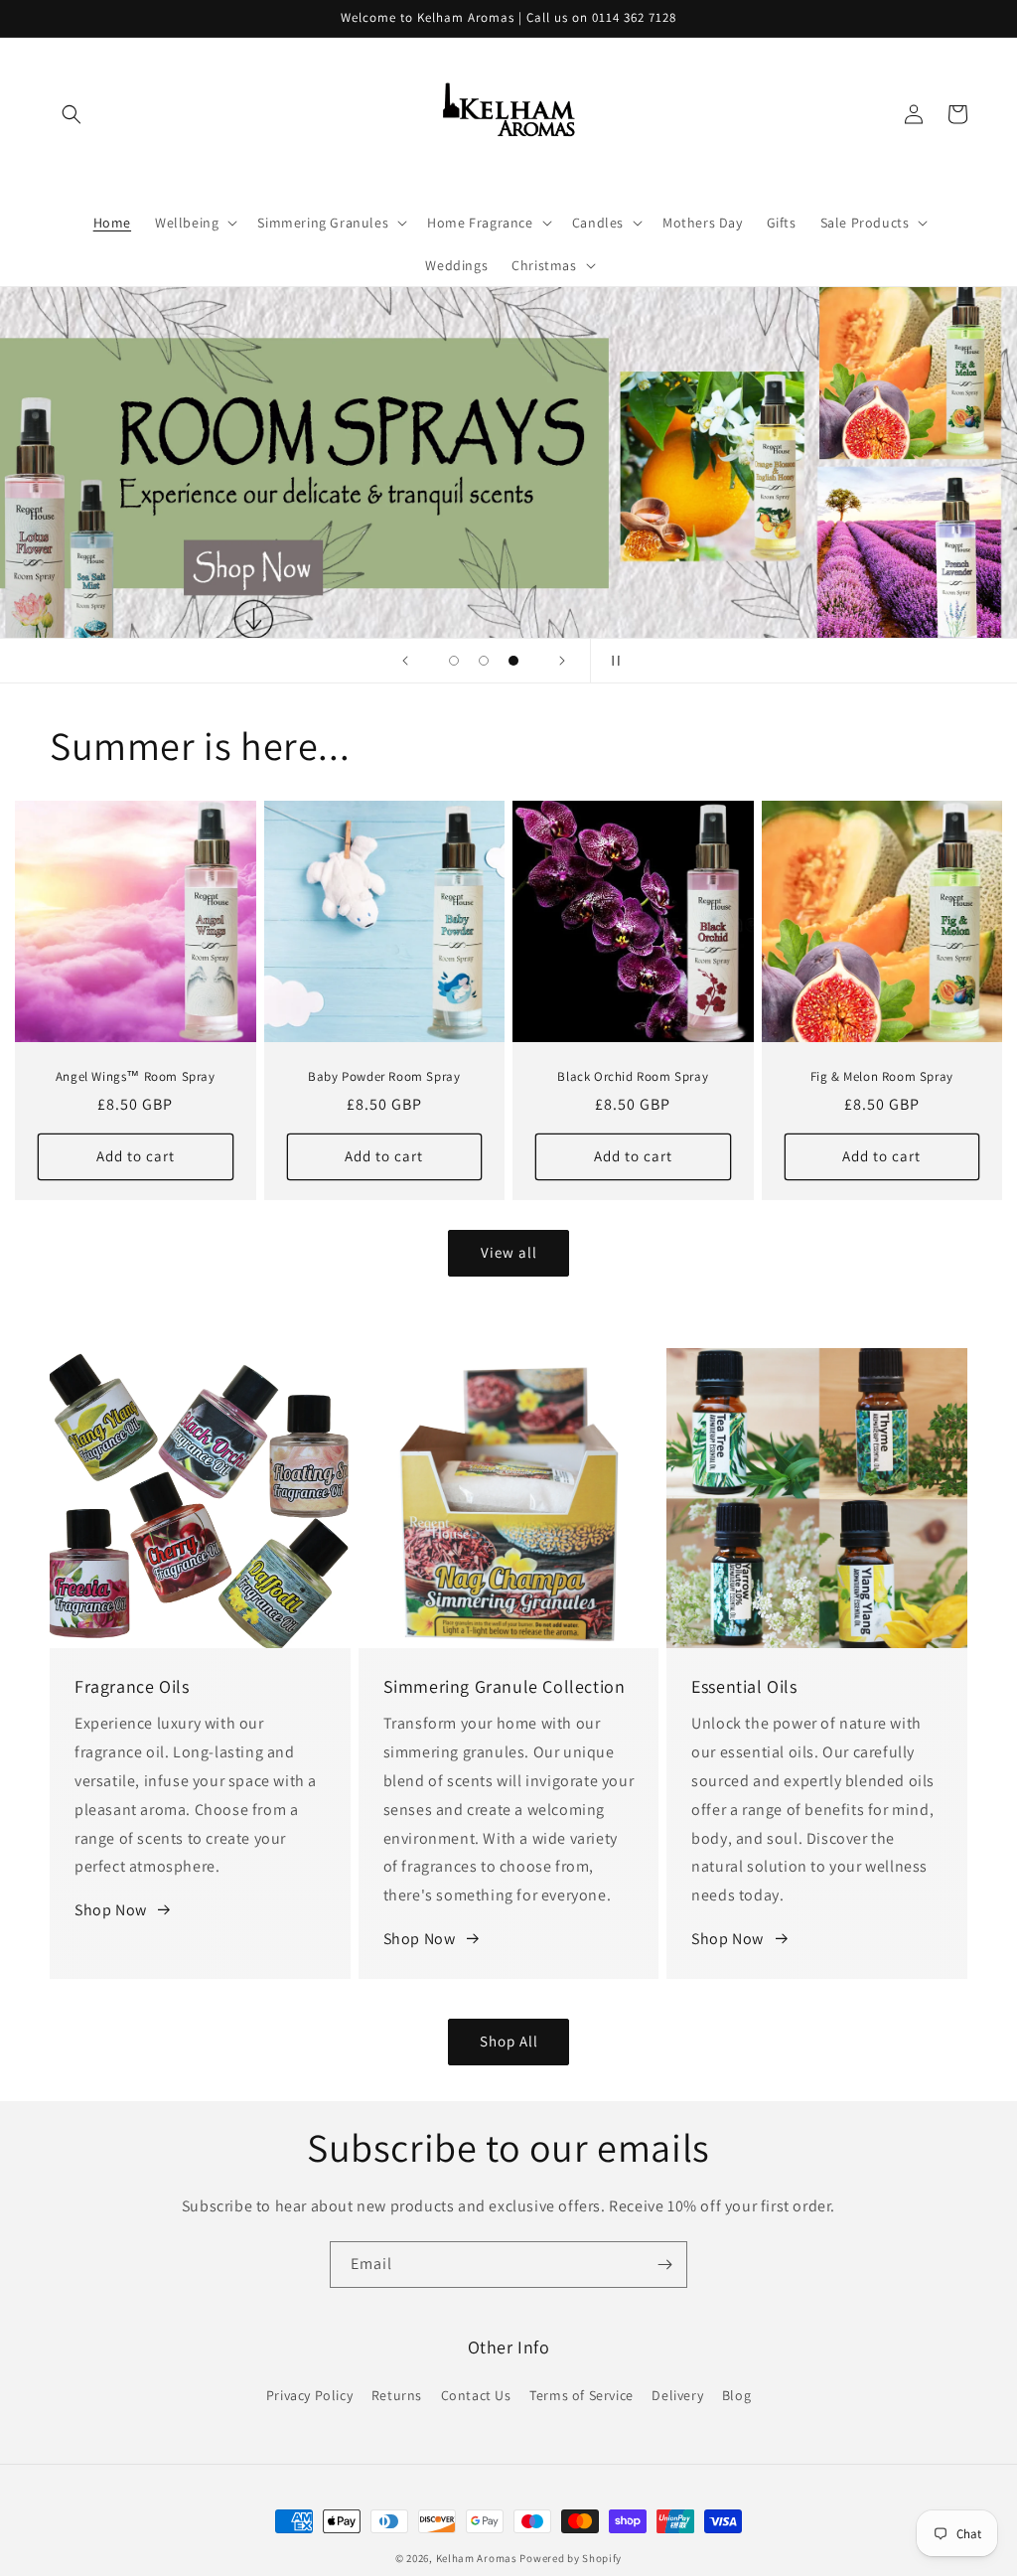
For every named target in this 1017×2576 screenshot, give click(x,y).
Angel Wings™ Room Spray (136, 1077)
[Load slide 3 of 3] (513, 661)
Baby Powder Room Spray (384, 1077)
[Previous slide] (405, 661)
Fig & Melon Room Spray (882, 1077)
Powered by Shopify (571, 2558)
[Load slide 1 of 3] (454, 661)
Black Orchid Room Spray (633, 1077)
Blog (736, 2395)
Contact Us (476, 2395)
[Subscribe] (664, 2265)
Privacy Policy (309, 2395)
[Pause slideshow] (612, 661)
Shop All (509, 2041)
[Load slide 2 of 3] (484, 661)
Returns (397, 2395)
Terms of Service (581, 2395)
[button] (72, 114)
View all (509, 1252)
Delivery (677, 2395)
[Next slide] (562, 661)
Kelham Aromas (477, 2558)
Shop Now (111, 1910)
